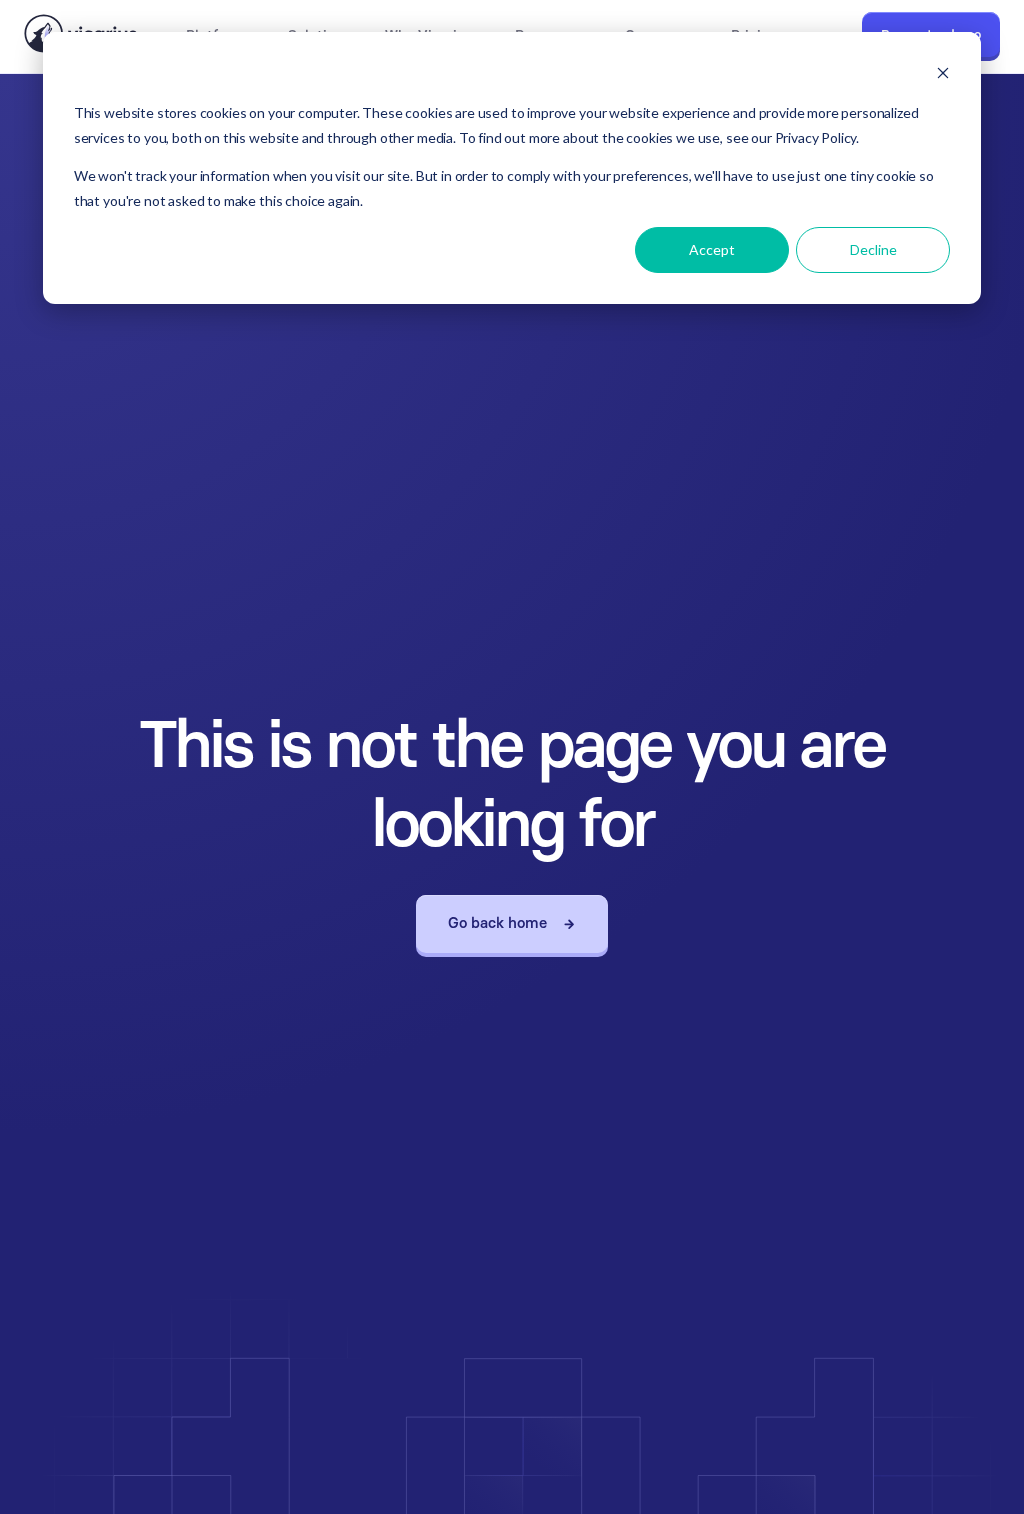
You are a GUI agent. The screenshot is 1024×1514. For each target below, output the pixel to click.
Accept (712, 249)
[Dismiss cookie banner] (943, 75)
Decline (873, 249)
